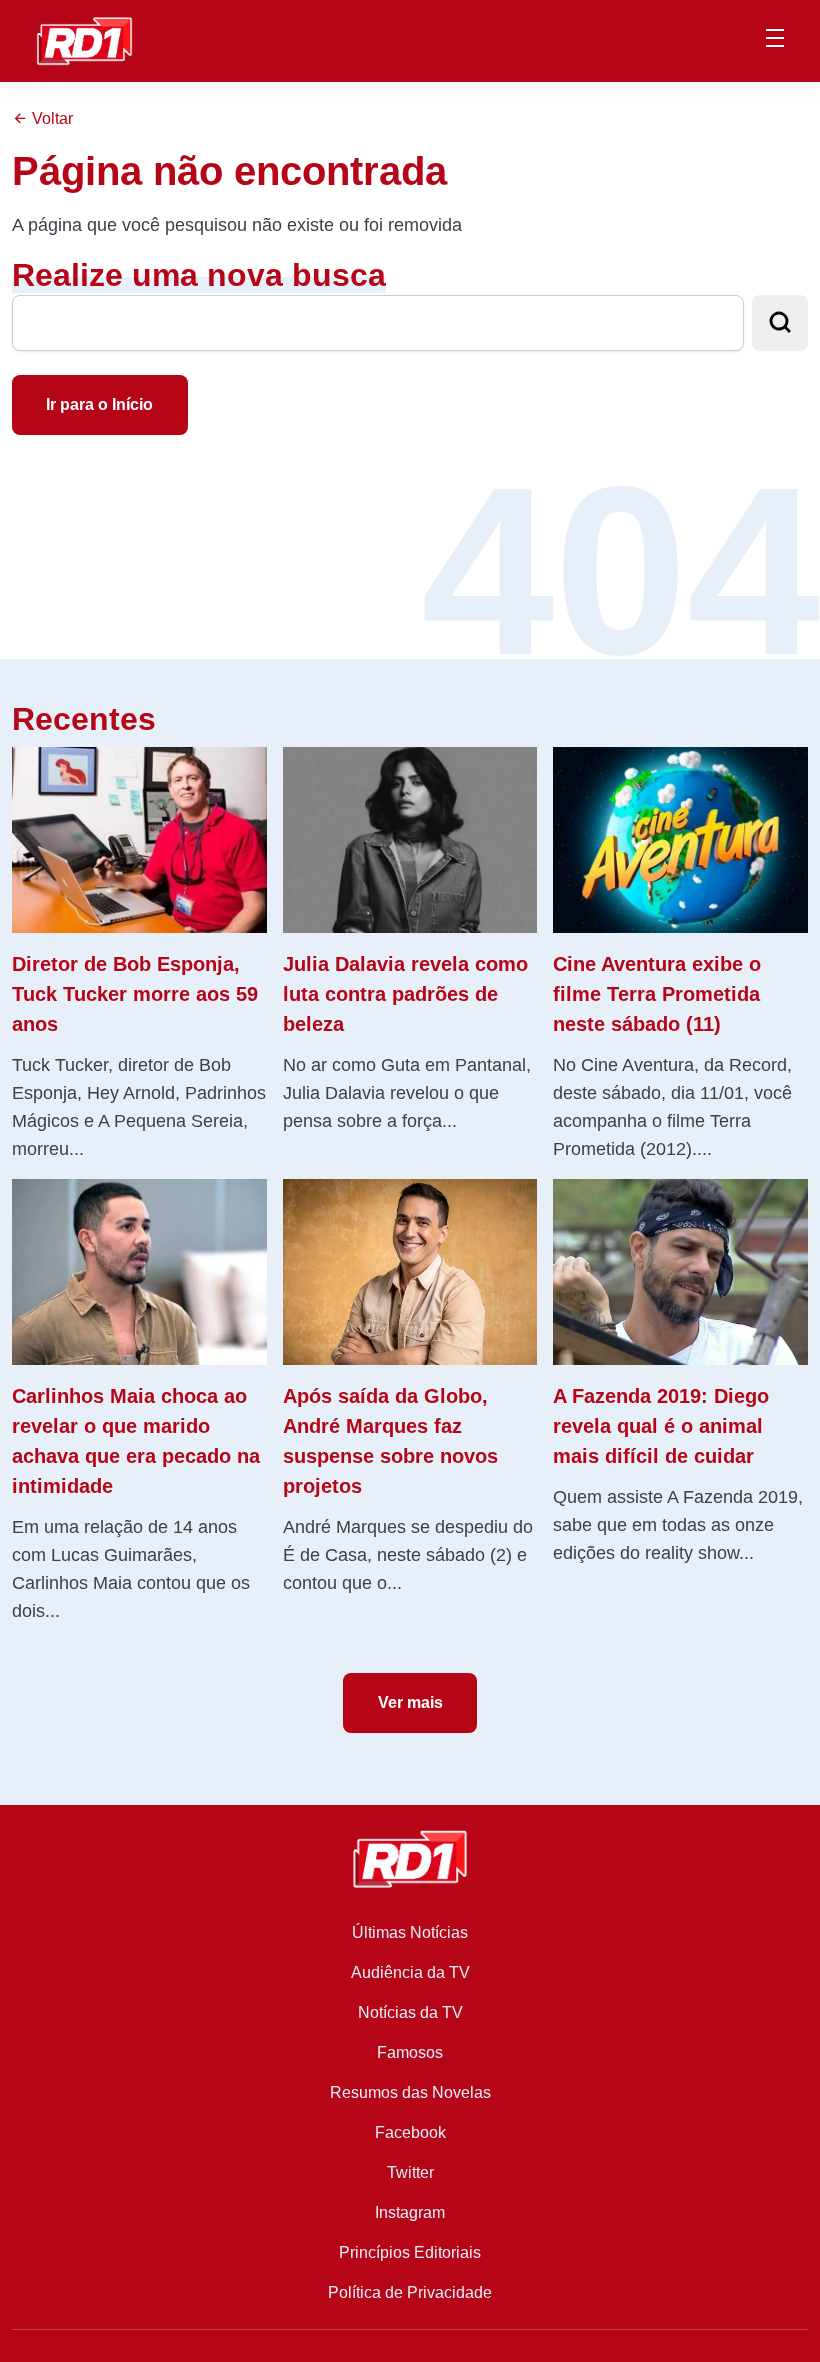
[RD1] (84, 39)
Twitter (410, 2172)
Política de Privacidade (410, 2292)
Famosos (410, 2052)
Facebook (410, 2132)
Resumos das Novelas (410, 2092)
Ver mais (410, 1702)
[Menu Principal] (775, 41)
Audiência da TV (410, 1972)
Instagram (410, 2212)
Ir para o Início (99, 404)
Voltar (50, 118)
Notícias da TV (410, 2012)
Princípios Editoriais (410, 2252)
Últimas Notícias (410, 1932)
